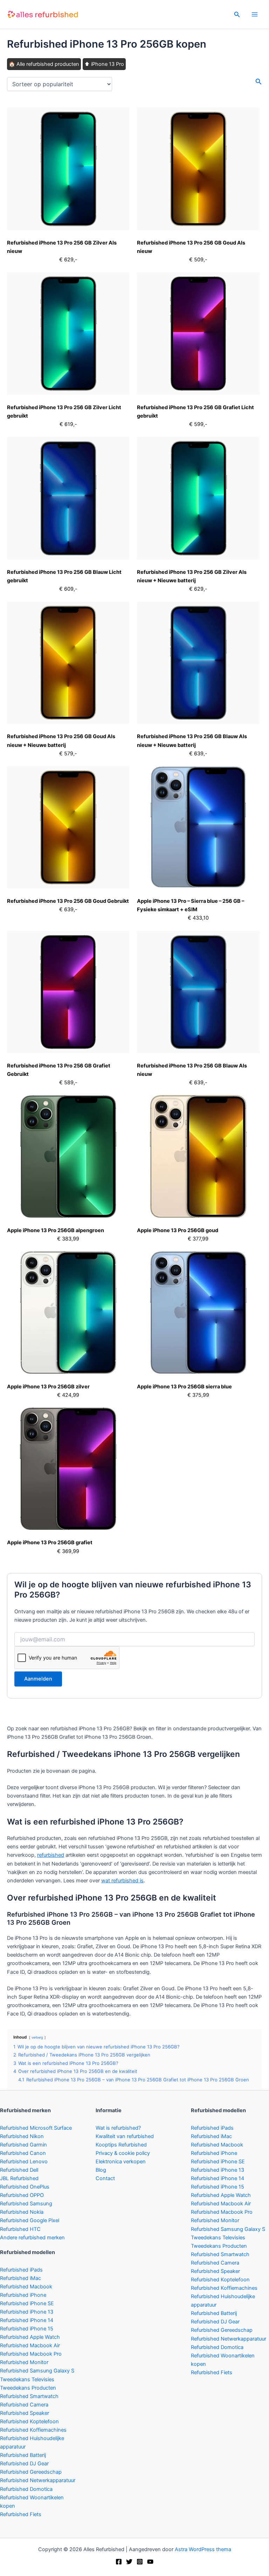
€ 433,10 (198, 918)
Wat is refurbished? (118, 2128)
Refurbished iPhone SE (27, 2303)
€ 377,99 (198, 1239)
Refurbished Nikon (22, 2136)
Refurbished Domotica (26, 2489)
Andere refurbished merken (32, 2238)
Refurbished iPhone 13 (27, 2312)
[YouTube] (150, 2562)
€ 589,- (68, 1083)
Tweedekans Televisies (27, 2379)
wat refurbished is (122, 1881)
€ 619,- (68, 424)
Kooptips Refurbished (121, 2145)
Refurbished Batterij (23, 2455)
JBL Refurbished (19, 2178)
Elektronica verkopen (121, 2162)
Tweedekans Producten (28, 2388)
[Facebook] (119, 2562)
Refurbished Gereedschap (31, 2472)
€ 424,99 (68, 1395)
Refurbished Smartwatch (29, 2396)
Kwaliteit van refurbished (125, 2136)
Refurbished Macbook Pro (31, 2354)
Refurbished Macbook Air (30, 2345)
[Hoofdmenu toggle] (255, 14)
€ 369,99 (68, 1551)
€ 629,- (68, 260)
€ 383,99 (68, 1239)
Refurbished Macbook (26, 2287)
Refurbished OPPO (22, 2195)
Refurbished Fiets (21, 2514)
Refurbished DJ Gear (24, 2464)
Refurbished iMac (20, 2278)
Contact (105, 2178)
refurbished (51, 1855)
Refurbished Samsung (26, 2204)
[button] (237, 15)
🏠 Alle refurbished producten (44, 64)
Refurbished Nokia (22, 2212)
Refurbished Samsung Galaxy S (37, 2371)
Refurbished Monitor (24, 2362)
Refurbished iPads (21, 2270)
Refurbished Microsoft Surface (36, 2128)
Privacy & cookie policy (123, 2153)
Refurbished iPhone (23, 2295)
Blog (101, 2170)
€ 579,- (68, 754)
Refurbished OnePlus (25, 2187)
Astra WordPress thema (203, 2549)
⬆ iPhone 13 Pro (104, 64)
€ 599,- (198, 424)
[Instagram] (140, 2562)
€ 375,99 (198, 1395)
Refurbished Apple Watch (30, 2337)
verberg (37, 2037)
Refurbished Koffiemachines (33, 2430)
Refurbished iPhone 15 (27, 2329)
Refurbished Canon (23, 2153)
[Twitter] (129, 2562)
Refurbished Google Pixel (30, 2220)
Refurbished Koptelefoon (29, 2422)
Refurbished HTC (20, 2229)
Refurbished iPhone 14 (27, 2320)
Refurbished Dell (19, 2170)
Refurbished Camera (24, 2405)
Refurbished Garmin (23, 2145)
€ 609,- (68, 589)
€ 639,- (198, 754)
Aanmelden (38, 1679)
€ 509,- (198, 260)
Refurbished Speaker (25, 2413)
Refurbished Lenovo (24, 2162)
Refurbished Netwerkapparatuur (38, 2480)
